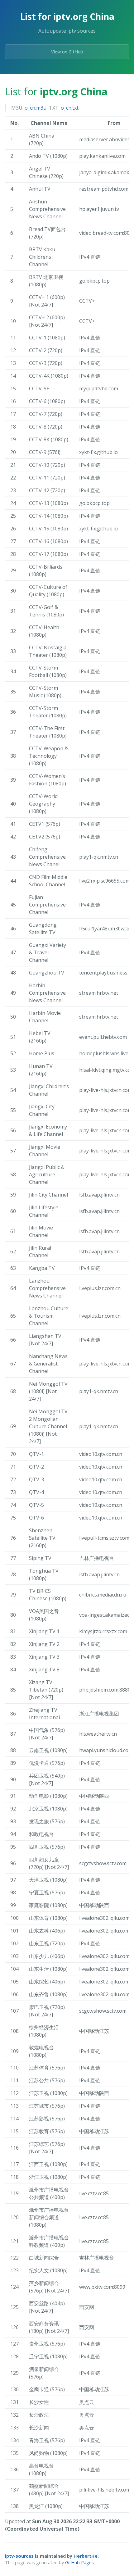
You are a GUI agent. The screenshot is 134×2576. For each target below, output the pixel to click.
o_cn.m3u (36, 108)
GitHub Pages (79, 2562)
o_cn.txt (70, 108)
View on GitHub (67, 52)
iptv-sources (19, 2556)
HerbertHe (86, 2556)
